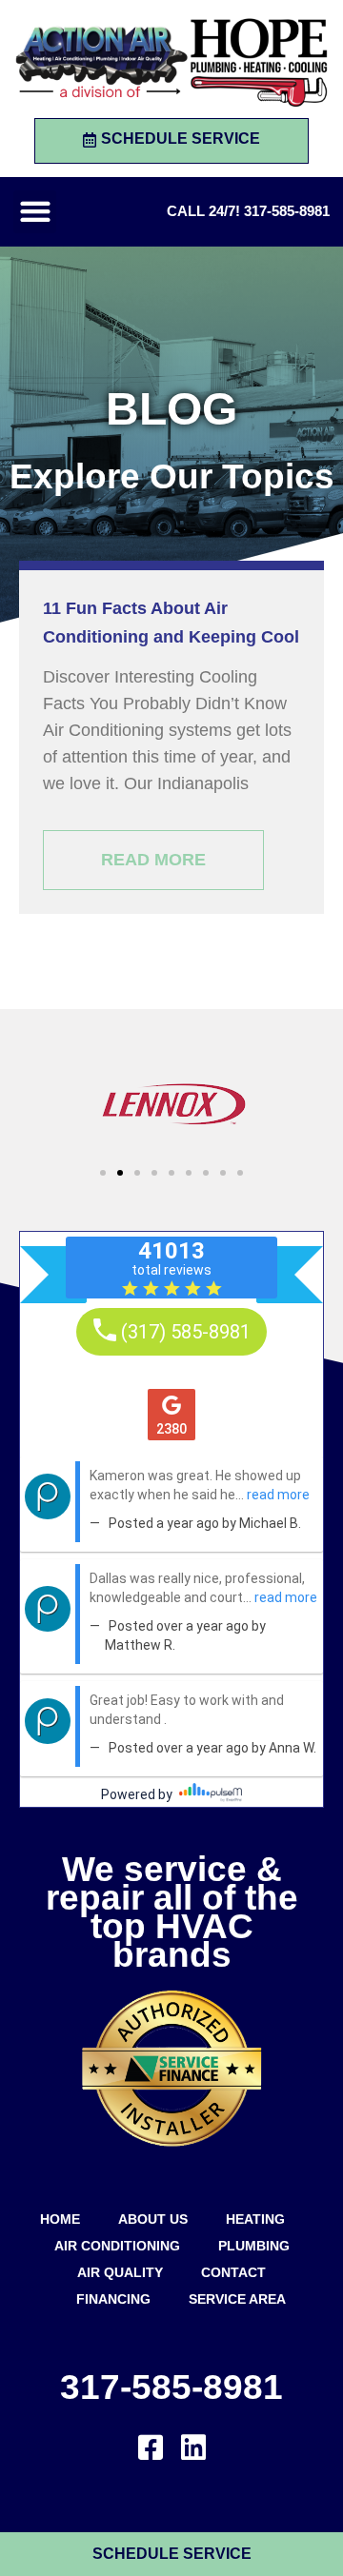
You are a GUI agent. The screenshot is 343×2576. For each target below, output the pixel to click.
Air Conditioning (117, 2246)
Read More (153, 860)
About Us (153, 2219)
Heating (255, 2219)
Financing (113, 2299)
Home (60, 2219)
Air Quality (120, 2272)
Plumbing (254, 2246)
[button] (35, 212)
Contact (233, 2272)
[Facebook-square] (151, 2447)
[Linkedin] (193, 2447)
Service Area (237, 2299)
